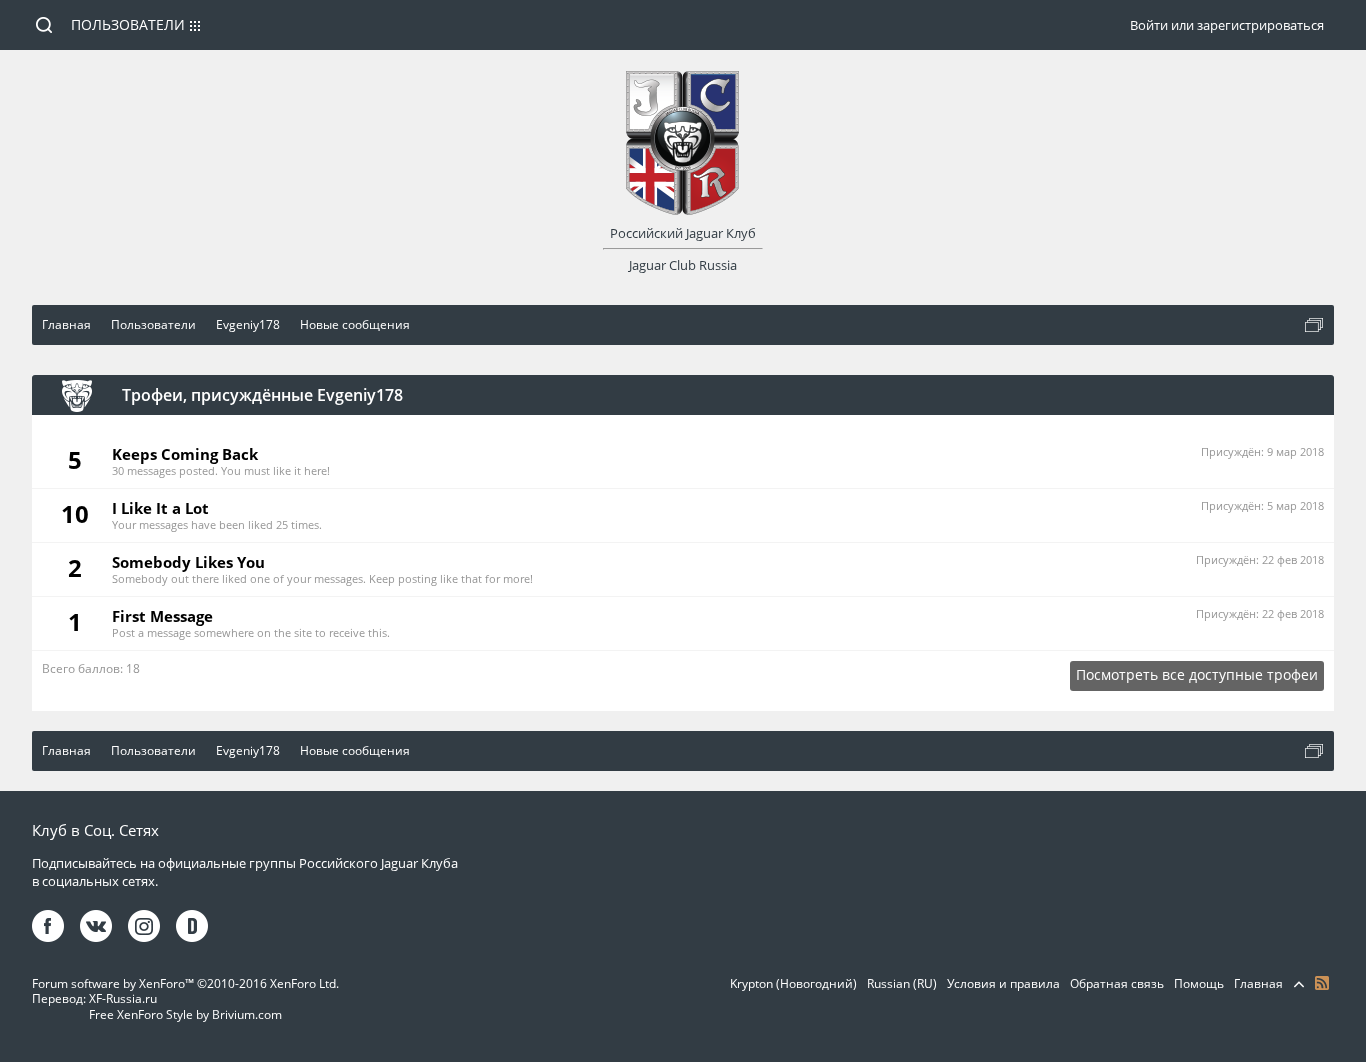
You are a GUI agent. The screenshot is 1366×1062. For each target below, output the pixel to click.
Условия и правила (1003, 983)
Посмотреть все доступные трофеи (1197, 674)
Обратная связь (1117, 983)
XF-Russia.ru (123, 998)
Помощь (1199, 983)
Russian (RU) (902, 983)
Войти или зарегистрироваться (1227, 25)
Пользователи (128, 24)
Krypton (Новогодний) (793, 983)
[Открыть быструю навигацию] (1314, 325)
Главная (1258, 983)
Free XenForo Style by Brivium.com (185, 1014)
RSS (1322, 983)
